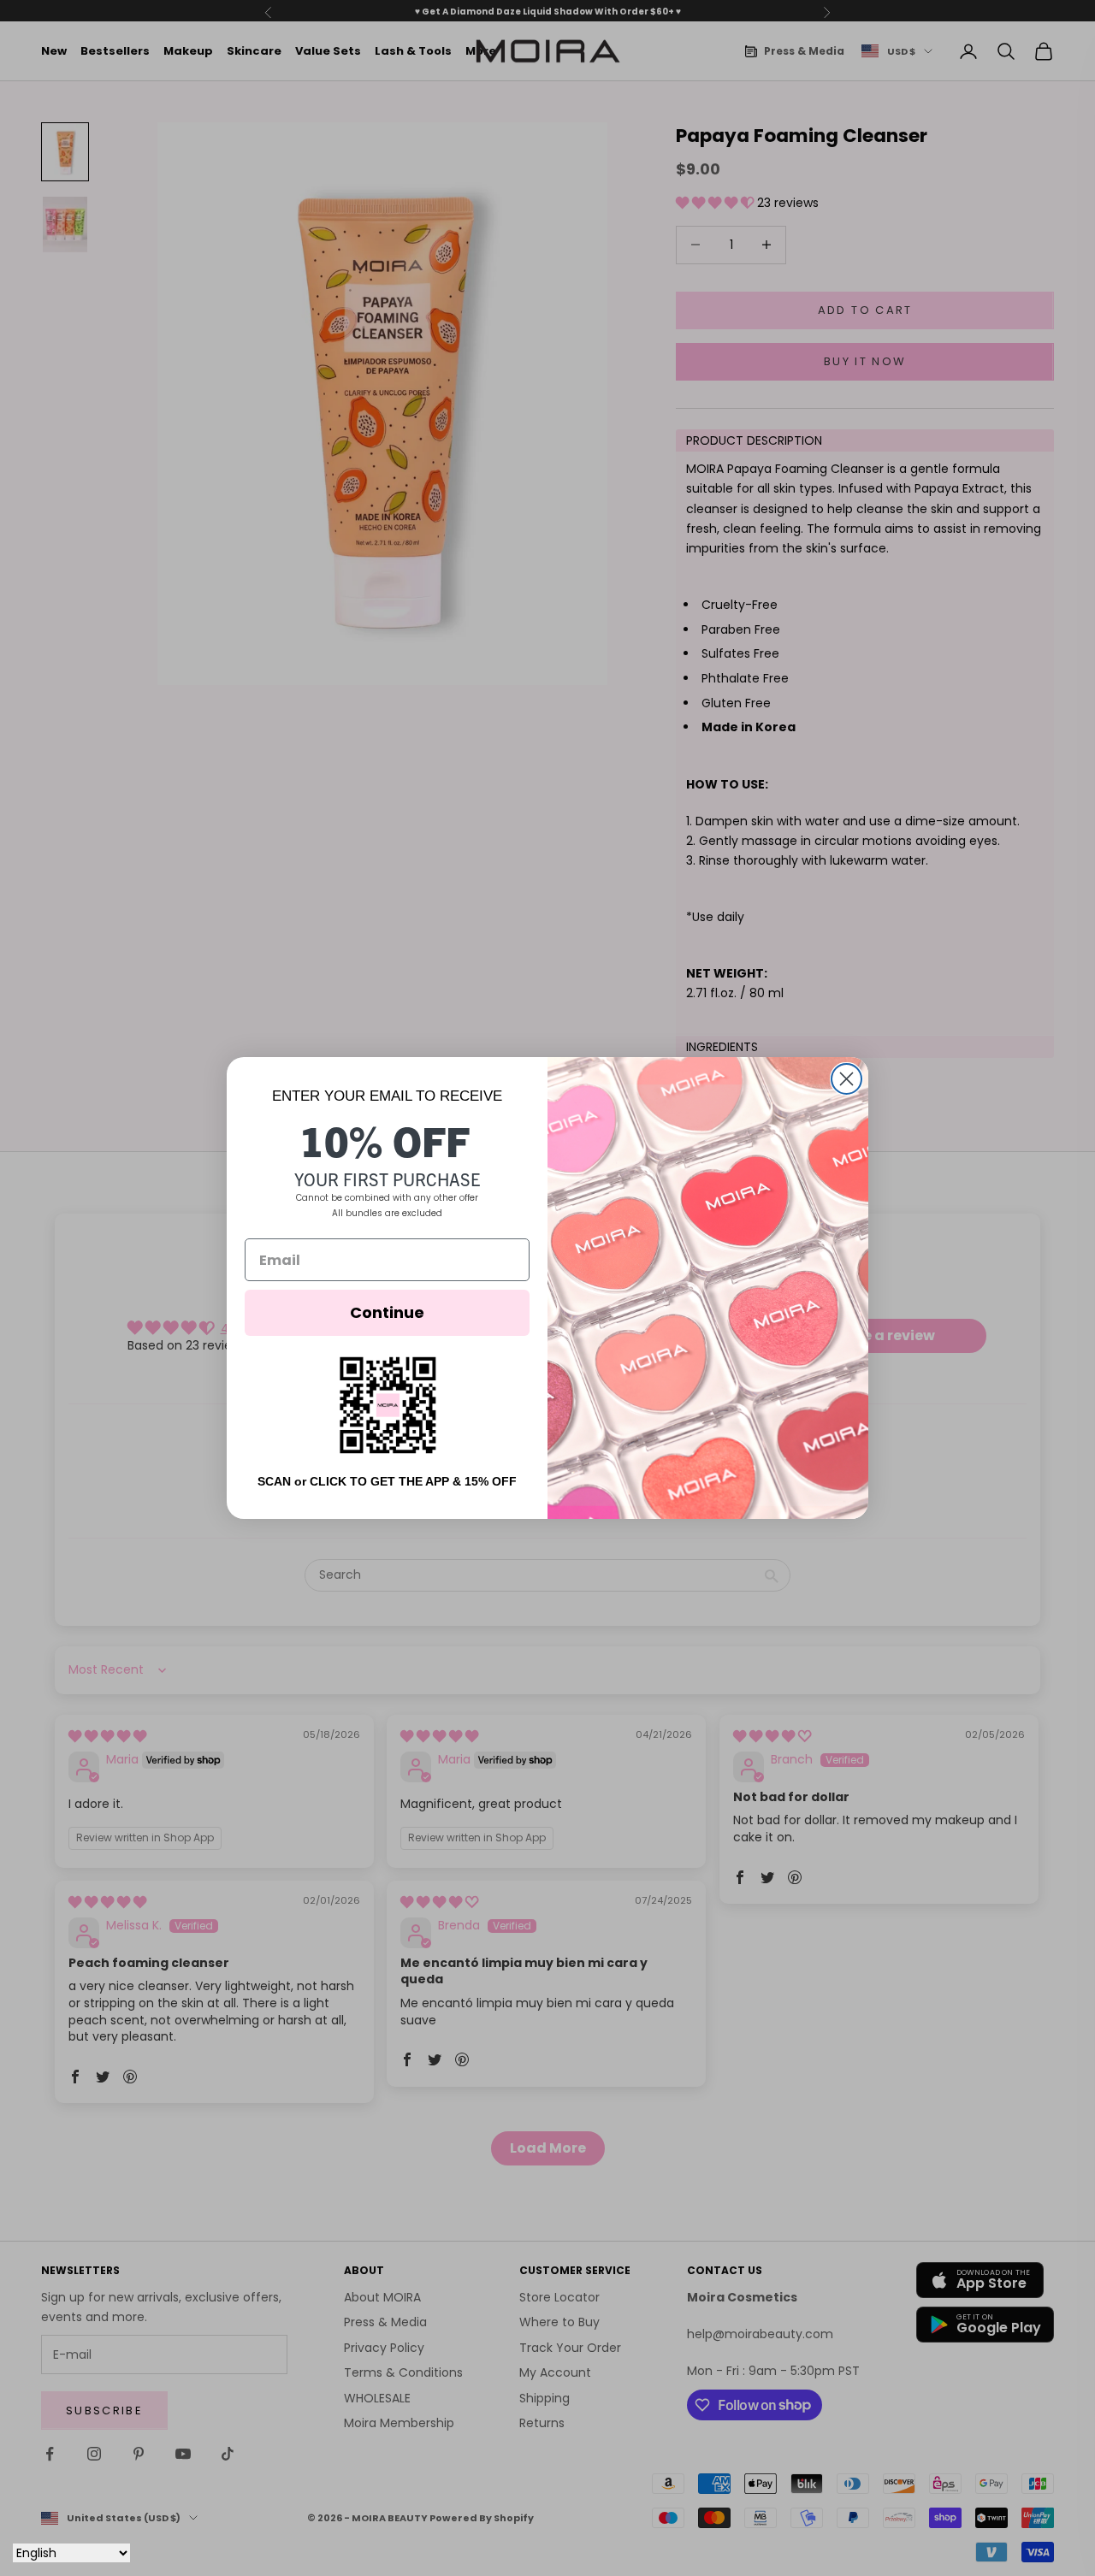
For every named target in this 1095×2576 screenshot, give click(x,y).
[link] (388, 1405)
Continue (387, 1312)
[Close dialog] (846, 1079)
